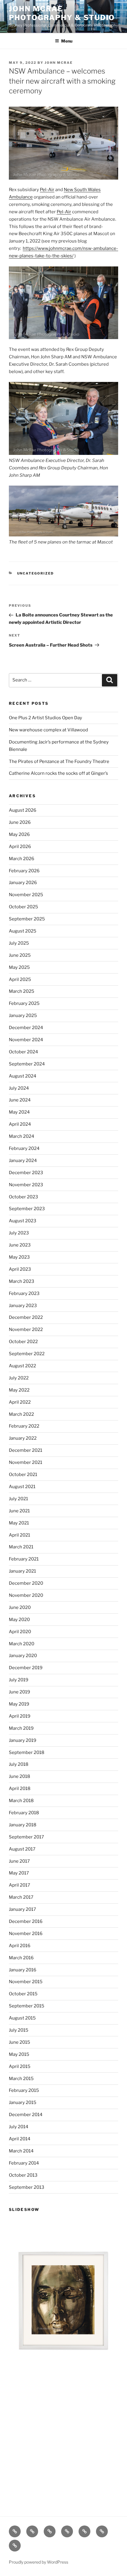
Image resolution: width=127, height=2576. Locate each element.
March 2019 (21, 1728)
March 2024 (22, 1136)
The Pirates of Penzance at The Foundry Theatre (59, 761)
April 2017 (19, 1885)
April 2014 (20, 2139)
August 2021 (22, 1487)
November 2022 (26, 1330)
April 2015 (20, 2066)
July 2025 (19, 943)
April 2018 (20, 1789)
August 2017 (22, 1849)
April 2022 (20, 1402)
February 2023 (24, 1293)
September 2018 (27, 1752)
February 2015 (24, 2090)
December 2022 (26, 1317)
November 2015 (26, 1982)
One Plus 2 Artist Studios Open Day (45, 718)
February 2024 (24, 1148)
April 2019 (20, 1716)
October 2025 (23, 907)
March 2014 (21, 2151)
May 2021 (19, 1523)
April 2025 (20, 979)
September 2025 (27, 919)
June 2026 (20, 822)
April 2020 (20, 1632)
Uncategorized (36, 573)
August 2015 (22, 2018)
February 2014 (24, 2163)
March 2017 (21, 1897)
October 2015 (23, 1994)
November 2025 (26, 895)
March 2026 (22, 859)
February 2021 (24, 1559)
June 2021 (19, 1511)
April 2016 (20, 1946)
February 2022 (24, 1426)
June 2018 (19, 1776)
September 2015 (27, 2006)
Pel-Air (47, 190)
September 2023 (27, 1209)
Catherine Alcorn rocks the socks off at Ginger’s (58, 773)
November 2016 (26, 1934)
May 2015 (19, 2054)
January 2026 (23, 883)
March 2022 (21, 1414)
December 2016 (26, 1921)
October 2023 (23, 1197)
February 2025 (24, 1003)
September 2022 (27, 1354)
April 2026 (20, 847)
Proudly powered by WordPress (39, 2562)
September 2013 (27, 2187)
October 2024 (23, 1052)
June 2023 (20, 1245)
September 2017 (26, 1837)
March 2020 (22, 1644)
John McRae (59, 63)
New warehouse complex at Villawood (48, 730)
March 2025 (22, 991)
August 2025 (23, 931)
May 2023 (19, 1257)
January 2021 (22, 1571)
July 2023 (19, 1233)
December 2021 (26, 1450)
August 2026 (23, 810)
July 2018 (19, 1764)
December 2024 (26, 1028)
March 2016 (21, 1958)
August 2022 (22, 1366)
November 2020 (26, 1595)
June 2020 (20, 1607)
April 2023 (20, 1269)
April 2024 (20, 1124)
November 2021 (26, 1462)
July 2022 (19, 1378)
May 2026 (19, 834)
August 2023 (23, 1221)
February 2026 (24, 871)
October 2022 (23, 1342)
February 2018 (24, 1813)
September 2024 (27, 1064)
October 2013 (23, 2175)
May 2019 (19, 1704)
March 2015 (21, 2079)
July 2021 (18, 1499)
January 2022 (23, 1438)
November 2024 (26, 1040)
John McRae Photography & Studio (62, 13)
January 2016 (23, 1970)
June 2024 (20, 1100)
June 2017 (19, 1861)
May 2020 (19, 1620)
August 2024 (23, 1076)
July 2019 (19, 1680)
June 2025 (20, 955)
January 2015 (23, 2103)
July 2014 (19, 2127)
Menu (67, 41)
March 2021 (21, 1547)
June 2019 (19, 1692)
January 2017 (22, 1909)
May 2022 (19, 1390)
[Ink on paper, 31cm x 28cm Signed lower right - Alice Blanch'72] (63, 2300)
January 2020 (23, 1656)
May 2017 (19, 1873)
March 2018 (21, 1801)
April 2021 (19, 1535)
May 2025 (19, 967)
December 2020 (26, 1583)
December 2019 (26, 1668)
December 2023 (26, 1173)
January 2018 (23, 1825)
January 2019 (23, 1740)
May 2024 (19, 1112)
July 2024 (19, 1088)
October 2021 (23, 1475)
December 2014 (26, 2115)
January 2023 (23, 1306)
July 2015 (19, 2030)
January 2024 (23, 1161)
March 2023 (22, 1281)
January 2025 (23, 1016)
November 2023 (26, 1185)
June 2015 (19, 2042)
